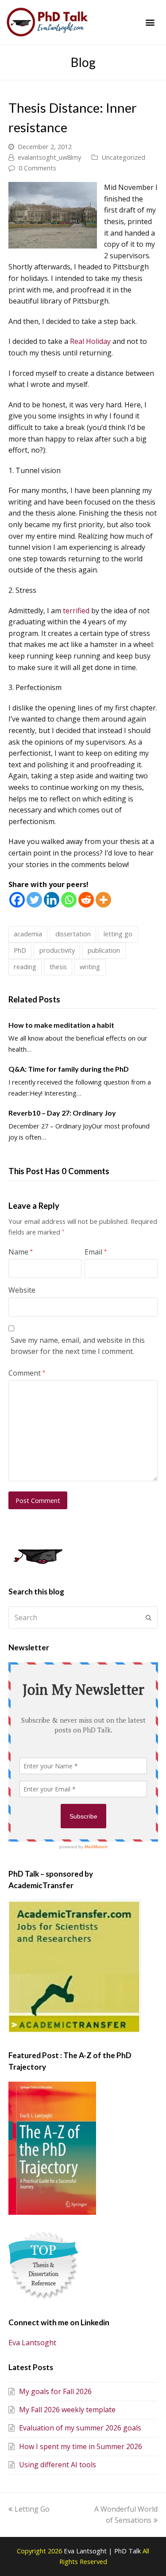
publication (104, 950)
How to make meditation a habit (61, 1025)
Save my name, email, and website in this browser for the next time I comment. (78, 1346)
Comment (27, 1373)
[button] (150, 22)
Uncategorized (123, 157)
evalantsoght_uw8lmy (49, 157)
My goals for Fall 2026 (55, 2391)
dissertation (73, 934)
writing (90, 966)
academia (28, 934)
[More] (103, 900)
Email (96, 1252)
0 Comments (37, 168)
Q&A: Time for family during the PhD (69, 1069)
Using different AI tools (58, 2465)
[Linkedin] (52, 900)
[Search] (83, 1617)
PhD (20, 950)
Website (22, 1290)
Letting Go (32, 2509)
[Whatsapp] (69, 900)
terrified (76, 611)
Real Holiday (90, 341)
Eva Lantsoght (32, 2343)
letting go (118, 934)
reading (25, 966)
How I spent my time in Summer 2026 (81, 2446)
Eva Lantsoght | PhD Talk (103, 2551)
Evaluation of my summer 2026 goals (80, 2428)
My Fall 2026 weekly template (67, 2410)
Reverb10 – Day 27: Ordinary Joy (62, 1113)
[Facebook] (17, 900)
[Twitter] (34, 900)
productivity (57, 950)
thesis (58, 966)
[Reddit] (86, 900)
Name (21, 1252)
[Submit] (149, 1617)
